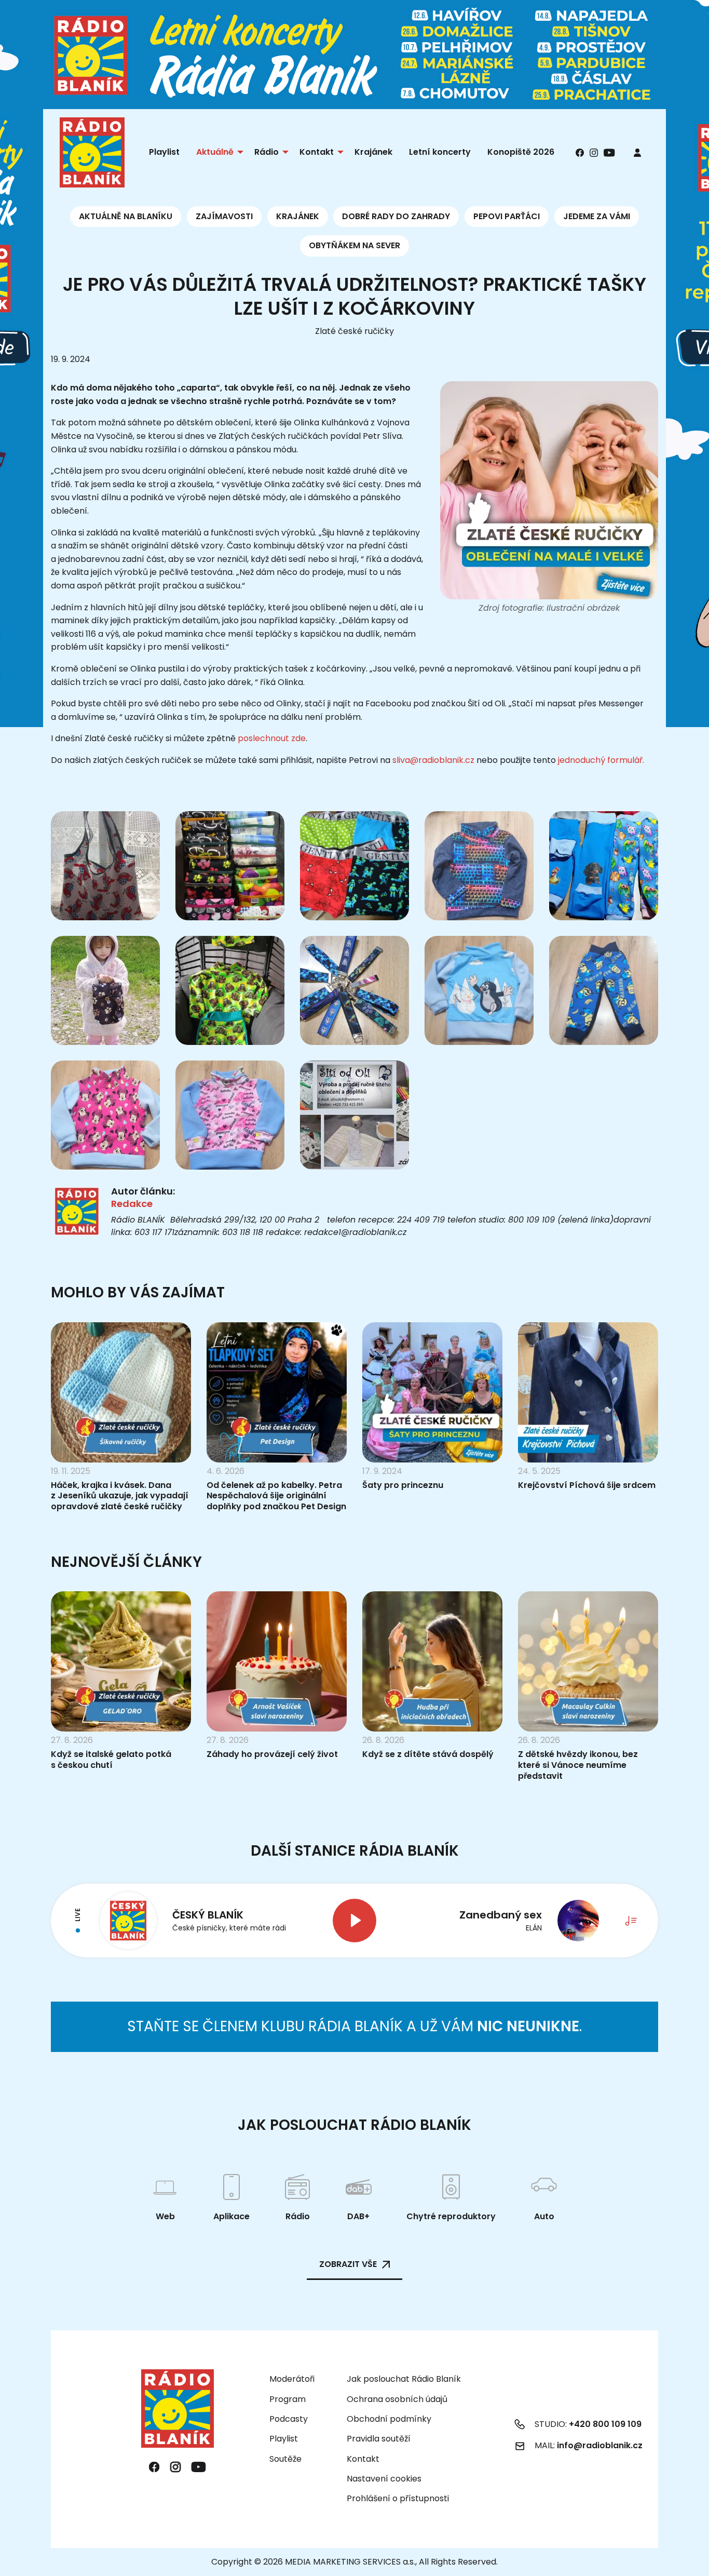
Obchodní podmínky (389, 2419)
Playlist (284, 2439)
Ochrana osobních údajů (397, 2399)
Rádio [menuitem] (267, 152)
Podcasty (289, 2419)
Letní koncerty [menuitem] (440, 152)
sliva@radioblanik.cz (433, 760)
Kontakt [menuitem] (317, 152)
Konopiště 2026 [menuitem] (521, 152)
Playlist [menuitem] (164, 152)
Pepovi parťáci (507, 216)
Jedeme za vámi (597, 216)
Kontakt (363, 2459)
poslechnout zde (272, 738)
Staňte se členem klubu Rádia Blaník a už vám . (354, 2026)
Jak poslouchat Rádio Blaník (404, 2379)
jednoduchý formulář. (601, 760)
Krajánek (298, 216)
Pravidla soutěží (379, 2439)
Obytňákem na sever (354, 245)
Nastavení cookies (384, 2479)
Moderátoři (292, 2379)
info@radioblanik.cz (600, 2445)
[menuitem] (637, 152)
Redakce (132, 1204)
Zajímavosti (224, 216)
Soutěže (285, 2459)
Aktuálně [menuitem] (215, 152)
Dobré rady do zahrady (396, 216)
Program (288, 2399)
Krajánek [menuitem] (373, 152)
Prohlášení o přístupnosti (398, 2498)
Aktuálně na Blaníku (126, 216)
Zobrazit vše (348, 2264)
